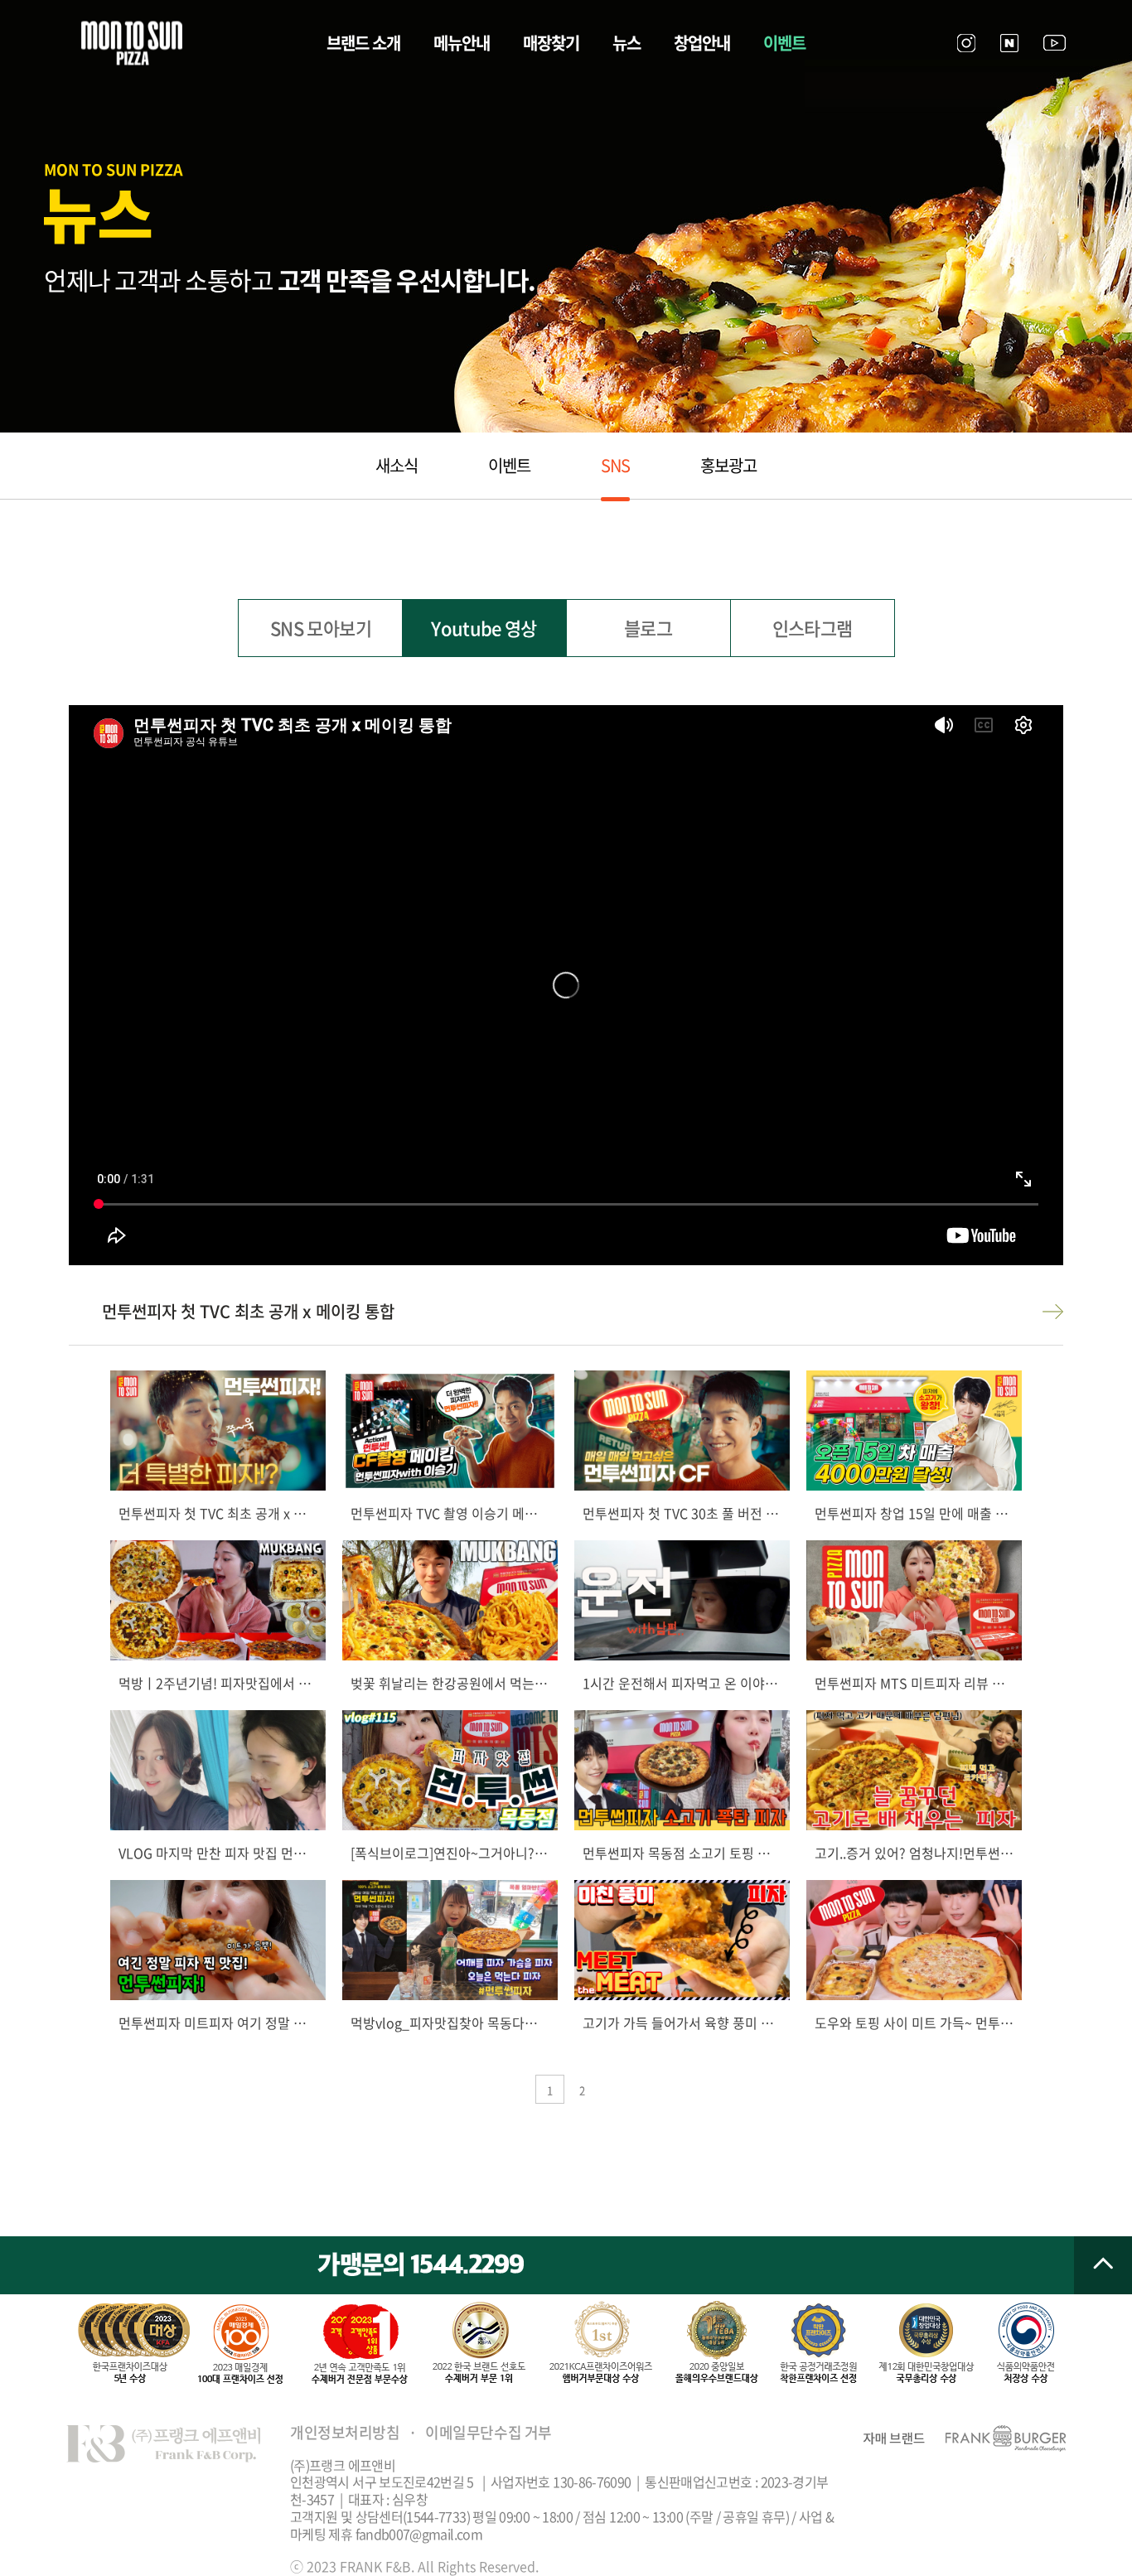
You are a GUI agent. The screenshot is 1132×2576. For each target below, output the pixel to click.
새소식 (397, 465)
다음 (1053, 1312)
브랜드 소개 (363, 43)
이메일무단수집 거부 (489, 2432)
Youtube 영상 (484, 628)
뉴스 (626, 43)
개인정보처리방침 (345, 2432)
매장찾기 (551, 43)
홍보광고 (728, 465)
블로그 (648, 628)
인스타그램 (813, 628)
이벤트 (784, 43)
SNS (615, 465)
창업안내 (702, 43)
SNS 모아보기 (321, 628)
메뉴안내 (462, 43)
